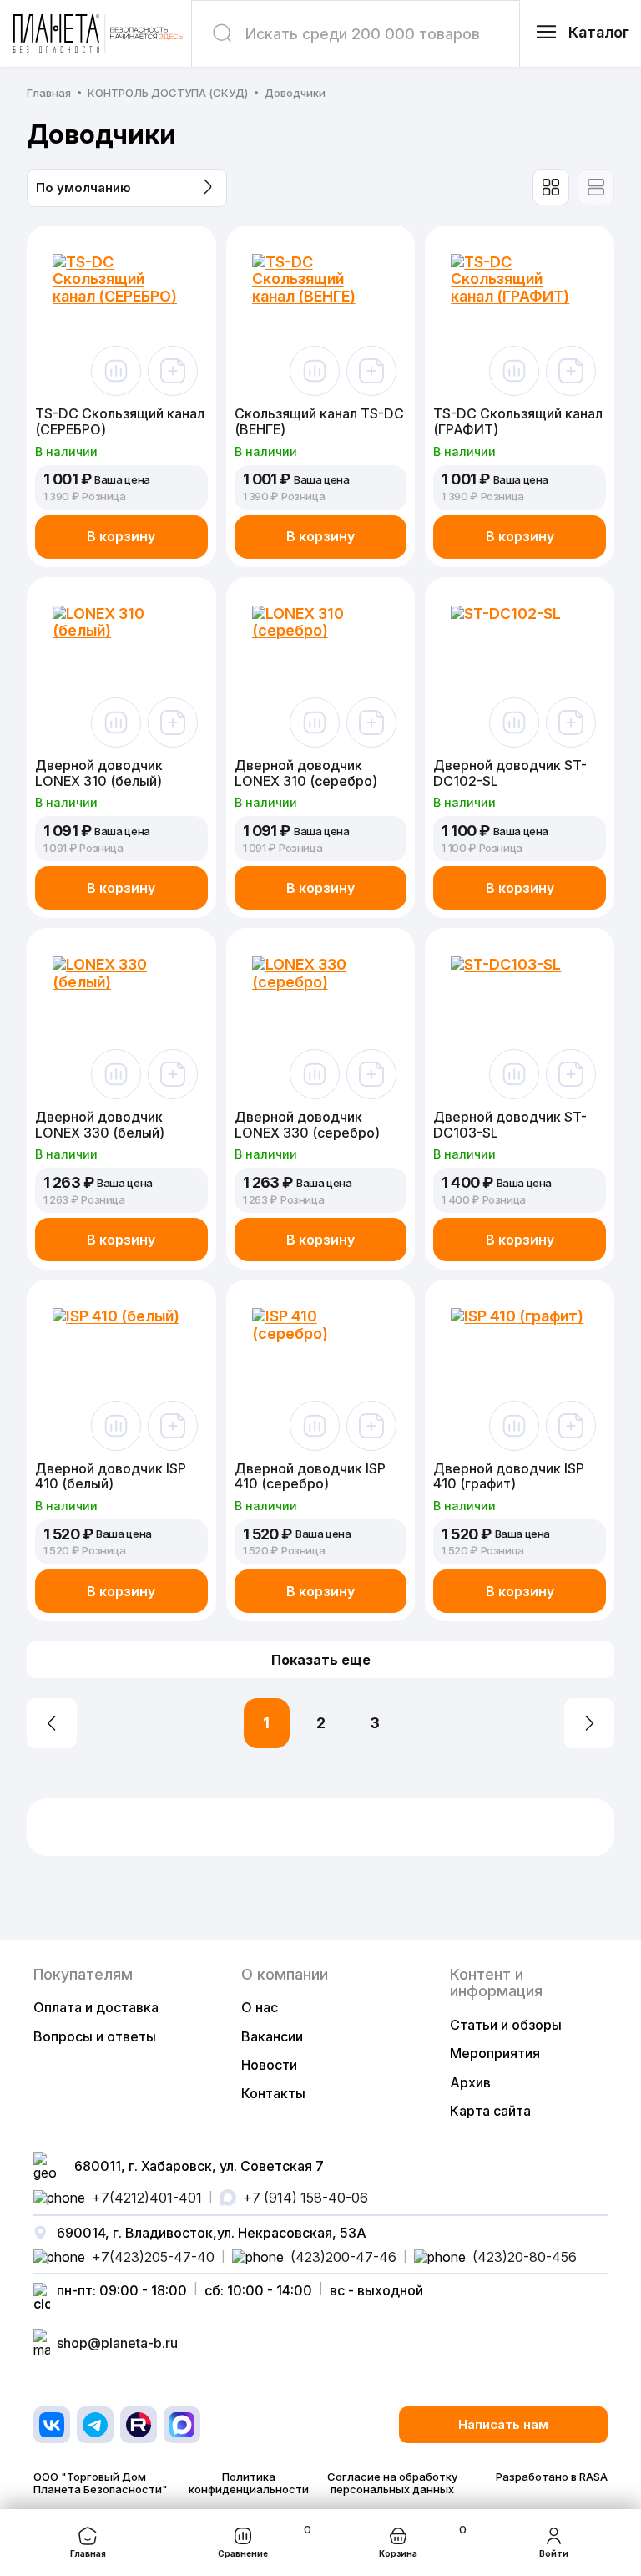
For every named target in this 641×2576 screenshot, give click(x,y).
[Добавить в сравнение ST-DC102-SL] (514, 723)
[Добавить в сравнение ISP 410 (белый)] (116, 1426)
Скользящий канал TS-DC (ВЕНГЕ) (319, 421)
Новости (269, 2065)
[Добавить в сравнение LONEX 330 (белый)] (116, 1074)
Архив (470, 2082)
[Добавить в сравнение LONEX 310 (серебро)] (315, 723)
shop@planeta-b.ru (117, 2343)
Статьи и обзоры (506, 2025)
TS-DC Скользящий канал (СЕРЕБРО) (120, 421)
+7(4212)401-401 (147, 2198)
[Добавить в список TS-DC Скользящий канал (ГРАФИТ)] (571, 371)
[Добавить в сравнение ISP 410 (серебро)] (315, 1426)
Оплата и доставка (96, 2007)
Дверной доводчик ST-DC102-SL (510, 773)
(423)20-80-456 (525, 2257)
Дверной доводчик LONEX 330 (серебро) (307, 1125)
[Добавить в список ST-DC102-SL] (571, 723)
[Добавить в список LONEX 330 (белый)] (173, 1074)
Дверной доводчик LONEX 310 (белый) (99, 773)
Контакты (273, 2093)
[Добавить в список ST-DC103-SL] (571, 1074)
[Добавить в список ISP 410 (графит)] (571, 1426)
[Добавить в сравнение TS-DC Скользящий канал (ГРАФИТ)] (514, 371)
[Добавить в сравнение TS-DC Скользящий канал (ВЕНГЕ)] (315, 371)
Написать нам (503, 2424)
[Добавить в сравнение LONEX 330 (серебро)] (315, 1074)
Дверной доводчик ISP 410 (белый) (111, 1476)
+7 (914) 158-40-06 (305, 2198)
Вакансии (272, 2036)
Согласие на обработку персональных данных (392, 2483)
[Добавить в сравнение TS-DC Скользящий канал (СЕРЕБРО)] (116, 371)
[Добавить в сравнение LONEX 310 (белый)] (116, 723)
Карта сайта (490, 2111)
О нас (260, 2007)
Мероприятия (495, 2053)
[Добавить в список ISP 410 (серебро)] (371, 1426)
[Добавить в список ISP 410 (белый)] (173, 1426)
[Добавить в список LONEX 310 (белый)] (173, 723)
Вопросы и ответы (95, 2036)
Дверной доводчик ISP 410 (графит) (509, 1476)
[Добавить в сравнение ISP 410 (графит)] (514, 1426)
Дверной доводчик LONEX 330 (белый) (100, 1125)
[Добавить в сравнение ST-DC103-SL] (514, 1074)
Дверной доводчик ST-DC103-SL (510, 1125)
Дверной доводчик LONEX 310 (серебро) (306, 773)
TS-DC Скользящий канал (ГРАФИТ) (518, 421)
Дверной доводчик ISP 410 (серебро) (310, 1476)
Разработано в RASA (552, 2477)
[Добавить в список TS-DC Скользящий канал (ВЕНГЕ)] (371, 371)
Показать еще (321, 1660)
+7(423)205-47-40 (153, 2257)
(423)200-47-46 (343, 2257)
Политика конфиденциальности (249, 2483)
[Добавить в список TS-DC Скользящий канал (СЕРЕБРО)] (173, 371)
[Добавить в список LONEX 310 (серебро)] (371, 723)
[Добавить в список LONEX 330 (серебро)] (371, 1074)
